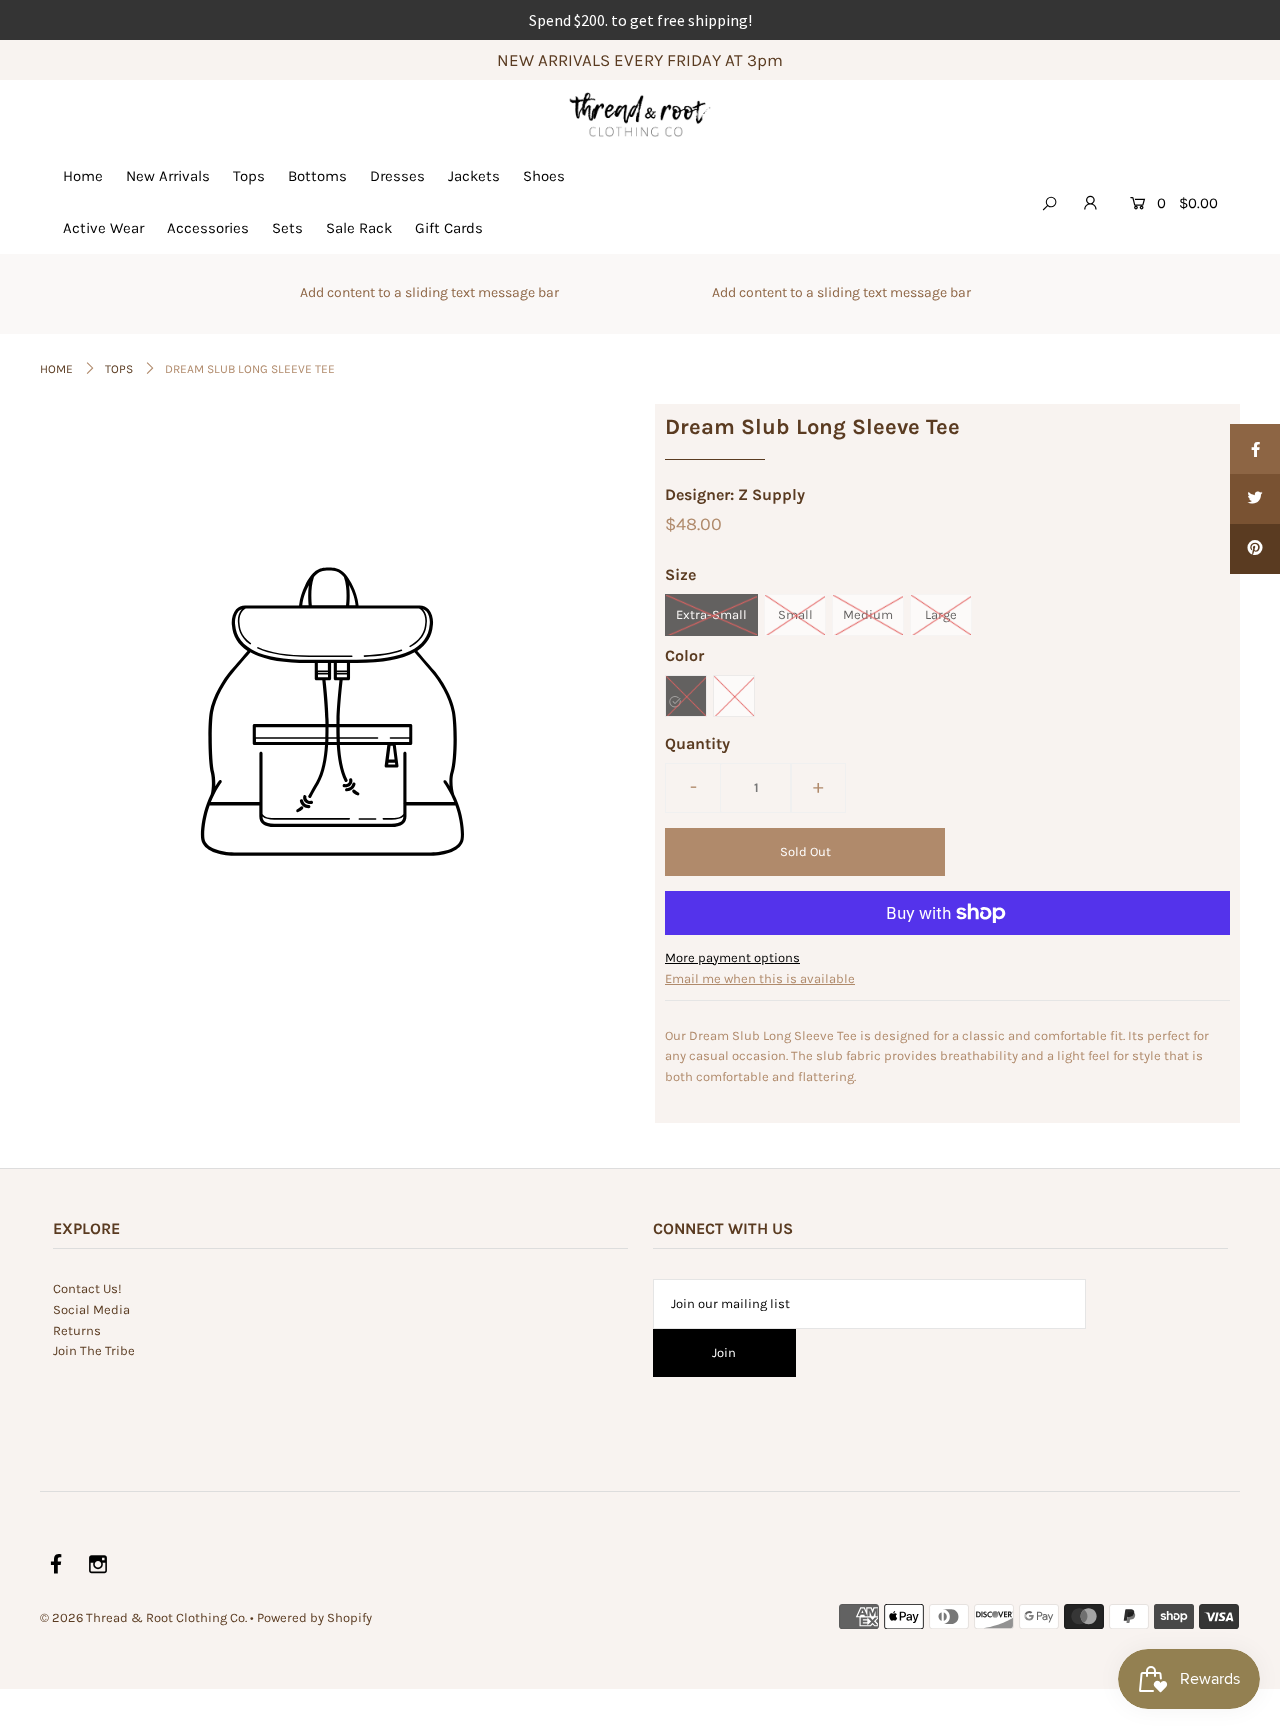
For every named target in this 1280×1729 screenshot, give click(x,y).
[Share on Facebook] (1255, 449)
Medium (868, 614)
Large (941, 614)
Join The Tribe (94, 1350)
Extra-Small (711, 614)
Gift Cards (449, 228)
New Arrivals (168, 176)
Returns (77, 1330)
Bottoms (317, 176)
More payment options (732, 957)
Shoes (544, 176)
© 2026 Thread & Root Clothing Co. (143, 1617)
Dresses (397, 176)
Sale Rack (359, 228)
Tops (249, 176)
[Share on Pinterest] (1255, 549)
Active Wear (103, 228)
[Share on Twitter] (1255, 499)
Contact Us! (87, 1288)
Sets (287, 228)
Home (83, 176)
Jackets (474, 176)
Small (795, 614)
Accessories (208, 228)
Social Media (91, 1309)
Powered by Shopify (314, 1617)
